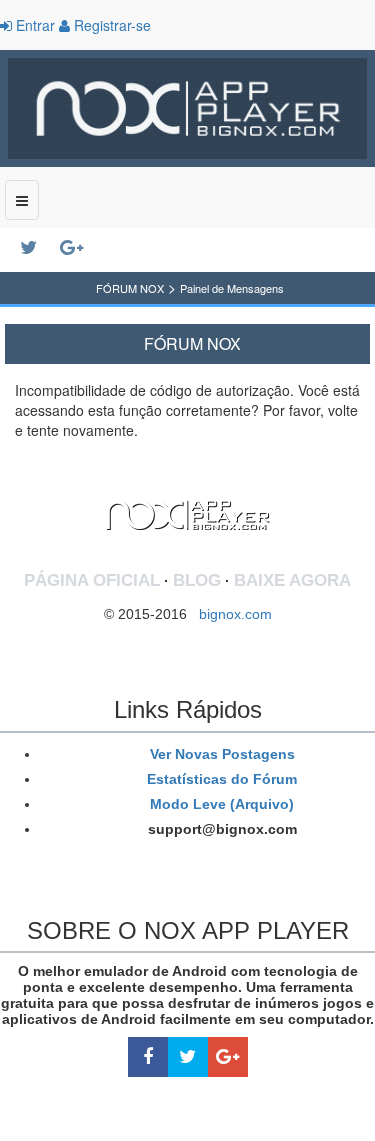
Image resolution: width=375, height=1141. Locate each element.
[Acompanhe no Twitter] (40, 248)
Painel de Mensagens (232, 288)
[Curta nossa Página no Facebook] (148, 1057)
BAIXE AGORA (292, 580)
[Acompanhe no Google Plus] (80, 248)
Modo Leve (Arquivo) (220, 804)
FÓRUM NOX (130, 288)
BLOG (197, 580)
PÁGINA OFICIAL (92, 580)
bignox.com (229, 614)
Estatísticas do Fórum (220, 779)
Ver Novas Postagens (220, 754)
